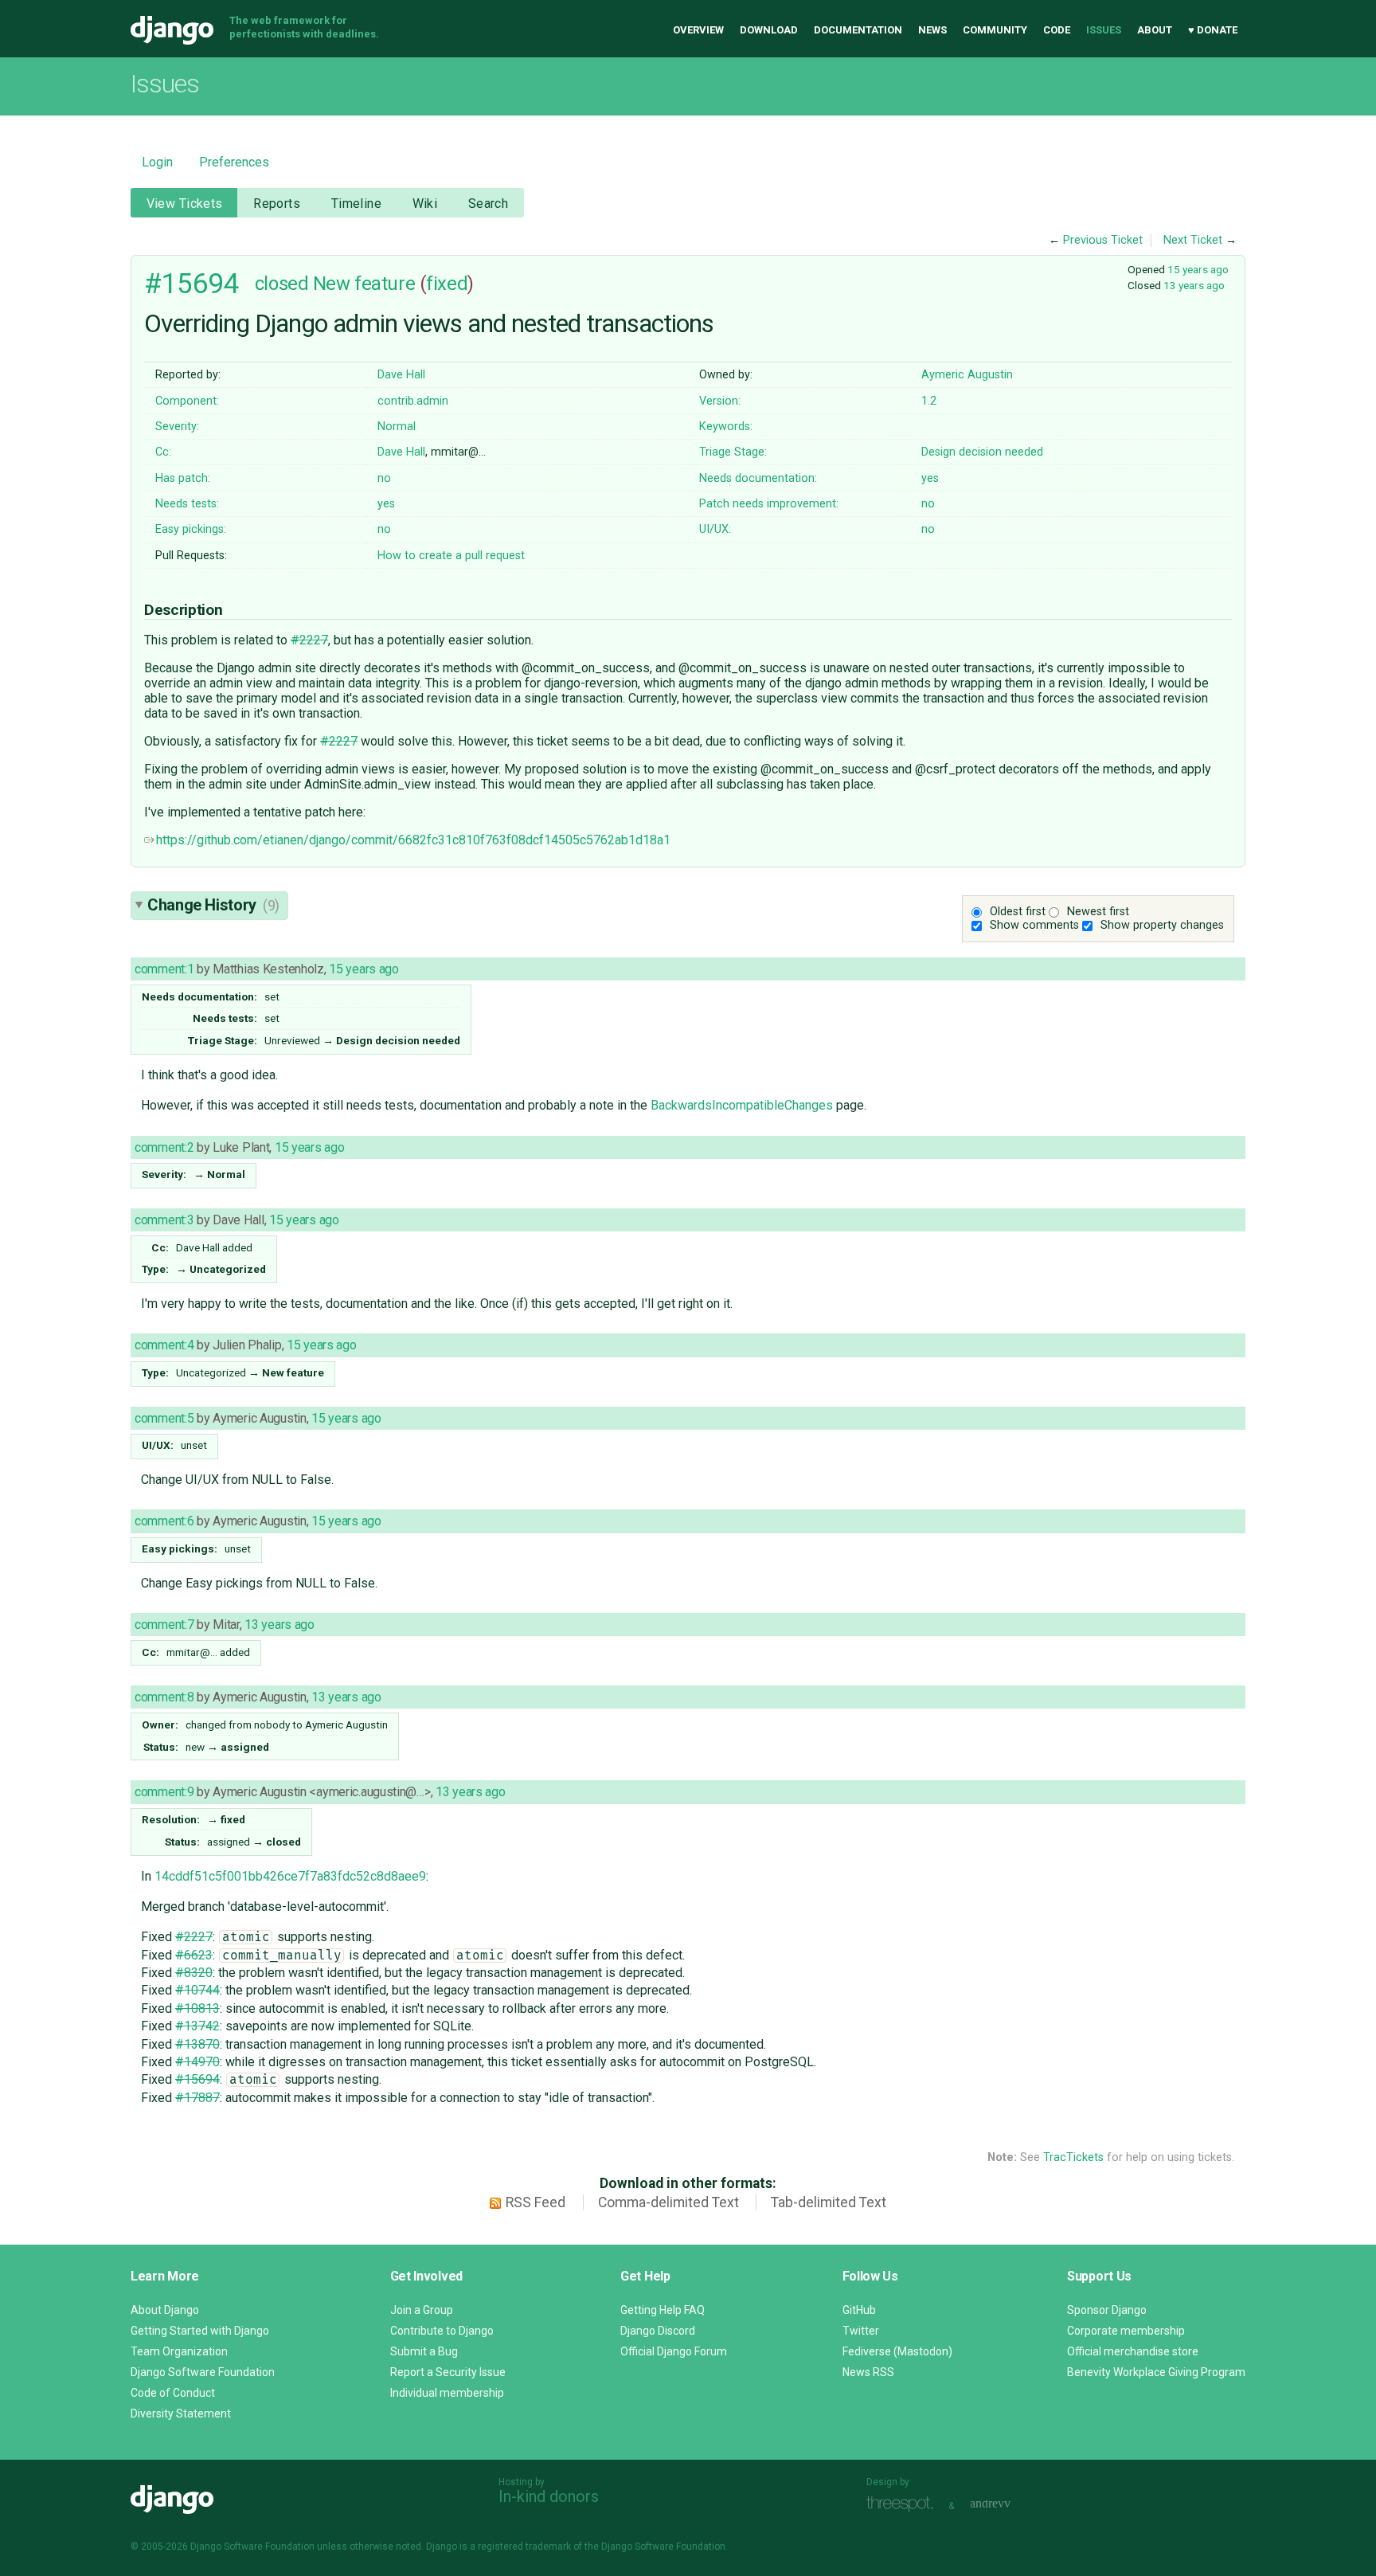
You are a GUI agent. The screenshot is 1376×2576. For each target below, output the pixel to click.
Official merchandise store (1133, 2351)
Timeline (356, 204)
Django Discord (658, 2331)
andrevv (1008, 2504)
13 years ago (1194, 285)
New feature (364, 284)
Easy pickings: (191, 529)
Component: (187, 401)
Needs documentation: (758, 478)
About (1155, 30)
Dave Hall (401, 375)
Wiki (425, 204)
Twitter (861, 2331)
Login (157, 162)
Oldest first (1018, 912)
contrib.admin (413, 401)
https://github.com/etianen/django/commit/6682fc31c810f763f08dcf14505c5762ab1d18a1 (413, 840)
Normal (397, 427)
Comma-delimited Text (668, 2202)
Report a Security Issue (448, 2372)
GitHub (859, 2310)
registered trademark (524, 2547)
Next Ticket (1193, 240)
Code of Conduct (173, 2393)
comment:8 (164, 1697)
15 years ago (1198, 269)
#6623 (194, 1955)
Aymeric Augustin (967, 375)
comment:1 (164, 969)
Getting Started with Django (200, 2331)
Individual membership (447, 2393)
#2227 (309, 640)
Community (995, 30)
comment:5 (164, 1418)
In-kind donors (549, 2496)
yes (930, 478)
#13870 (197, 2044)
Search (489, 204)
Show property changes (1162, 925)
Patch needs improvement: (769, 504)
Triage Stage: (733, 452)
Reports (277, 204)
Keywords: (726, 427)
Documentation (858, 30)
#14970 (197, 2062)
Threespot (904, 2504)
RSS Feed (536, 2202)
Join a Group (422, 2310)
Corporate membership (1126, 2331)
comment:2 (164, 1147)
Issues (1104, 30)
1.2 (929, 401)
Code (1057, 30)
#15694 (192, 284)
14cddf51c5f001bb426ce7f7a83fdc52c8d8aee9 (290, 1876)
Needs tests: (187, 504)
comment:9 (164, 1792)
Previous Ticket (1103, 240)
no (384, 478)
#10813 (197, 2008)
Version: (720, 401)
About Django (165, 2310)
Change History (213, 905)
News (932, 30)
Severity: (177, 427)
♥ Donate (1213, 30)
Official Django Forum (674, 2351)
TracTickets (1073, 2157)
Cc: (163, 452)
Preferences (234, 162)
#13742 (197, 2026)
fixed (447, 284)
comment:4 (164, 1345)
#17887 (197, 2098)
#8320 (194, 1973)
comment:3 (164, 1220)
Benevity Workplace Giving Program (1156, 2372)
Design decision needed (982, 452)
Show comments (1034, 925)
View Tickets (185, 204)
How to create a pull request (451, 556)
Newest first (1098, 912)
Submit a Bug (424, 2351)
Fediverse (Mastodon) (897, 2351)
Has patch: (183, 478)
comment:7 (164, 1625)
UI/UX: (715, 529)
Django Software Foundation (203, 2372)
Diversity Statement (181, 2414)
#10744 (197, 1990)
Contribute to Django (442, 2331)
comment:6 (164, 1521)
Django (172, 30)
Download (769, 30)
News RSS (868, 2372)
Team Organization (179, 2351)
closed (281, 284)
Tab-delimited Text (829, 2202)
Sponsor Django (1107, 2310)
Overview (698, 30)
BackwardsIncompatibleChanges (742, 1105)
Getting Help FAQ (663, 2310)
